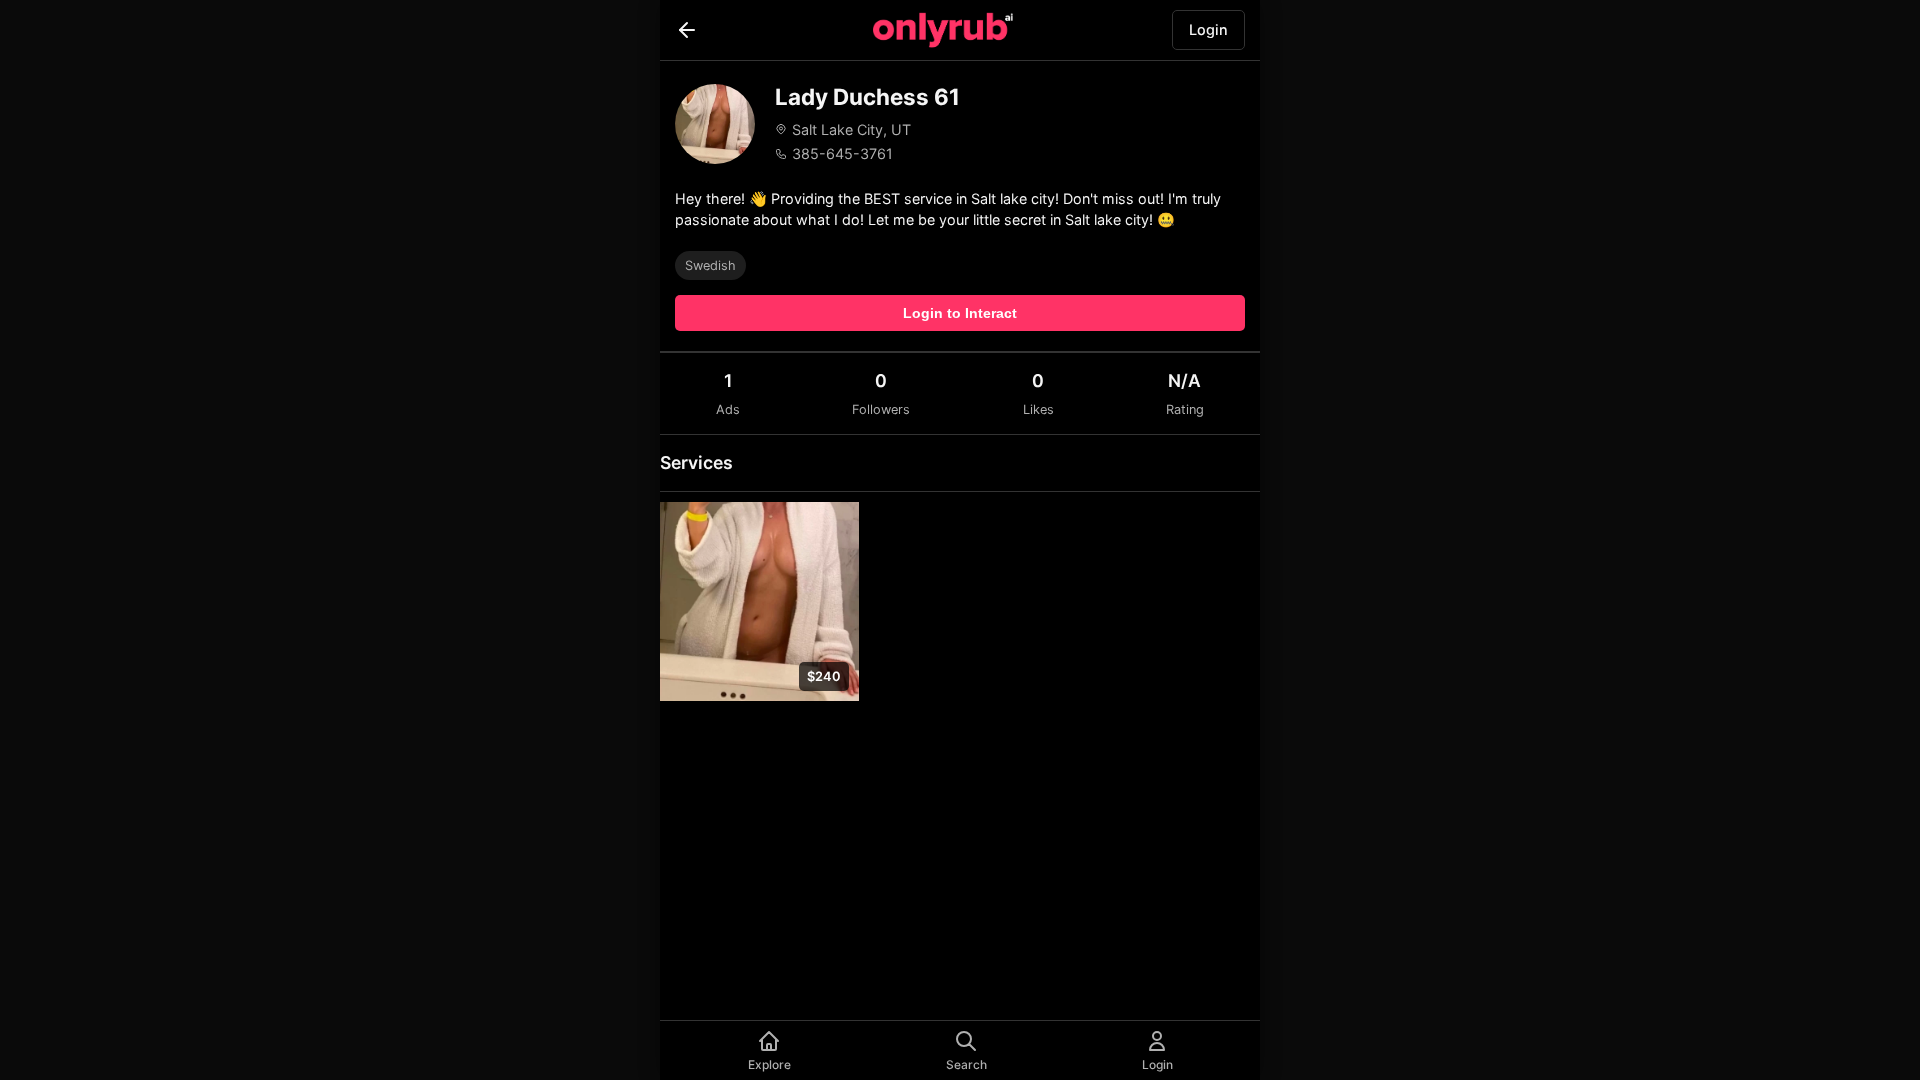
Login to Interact (960, 313)
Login (1208, 29)
